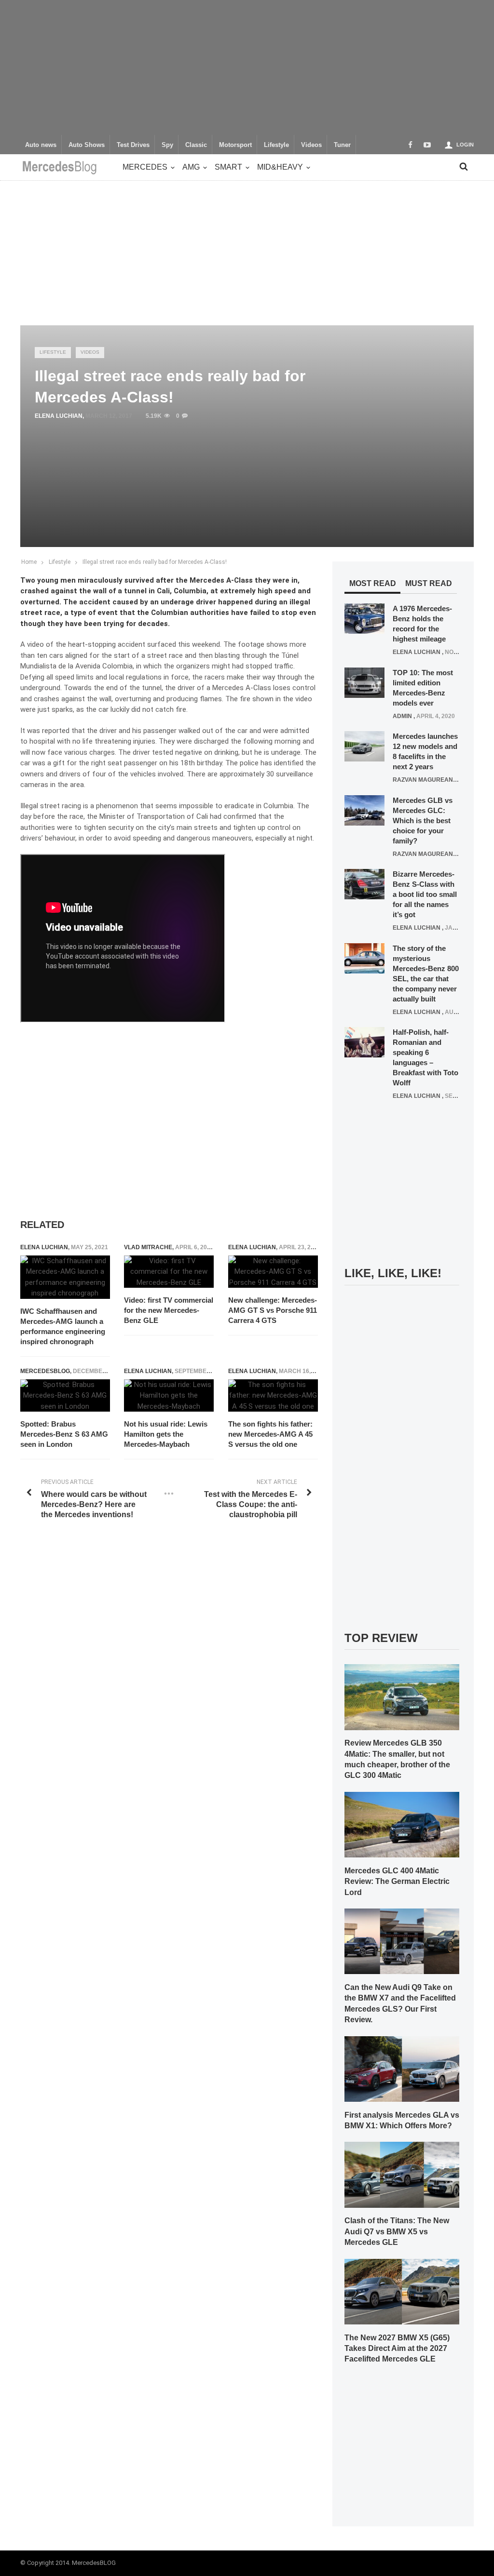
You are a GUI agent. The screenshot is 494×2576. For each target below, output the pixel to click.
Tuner (342, 145)
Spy (167, 145)
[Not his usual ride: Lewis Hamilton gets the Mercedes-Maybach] (169, 1396)
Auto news (41, 145)
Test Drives (133, 145)
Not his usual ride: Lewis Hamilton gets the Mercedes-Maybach (166, 1434)
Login (465, 145)
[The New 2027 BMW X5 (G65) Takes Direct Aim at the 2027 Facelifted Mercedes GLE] (402, 2291)
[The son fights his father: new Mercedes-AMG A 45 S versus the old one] (273, 1396)
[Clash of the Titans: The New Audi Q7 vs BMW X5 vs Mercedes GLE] (402, 2175)
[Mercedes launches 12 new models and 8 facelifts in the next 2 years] (364, 746)
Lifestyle (276, 145)
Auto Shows (87, 145)
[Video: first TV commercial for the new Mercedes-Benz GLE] (169, 1272)
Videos (311, 145)
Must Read (429, 583)
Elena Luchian (59, 416)
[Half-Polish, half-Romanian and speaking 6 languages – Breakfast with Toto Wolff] (364, 1042)
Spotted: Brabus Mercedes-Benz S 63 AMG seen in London (64, 1434)
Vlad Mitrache (148, 1247)
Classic (196, 145)
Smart (228, 167)
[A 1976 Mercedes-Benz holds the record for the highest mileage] (364, 618)
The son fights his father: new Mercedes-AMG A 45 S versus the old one (270, 1434)
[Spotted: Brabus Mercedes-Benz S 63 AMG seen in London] (65, 1396)
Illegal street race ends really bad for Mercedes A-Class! (155, 562)
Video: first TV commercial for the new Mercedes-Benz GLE (169, 1310)
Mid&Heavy (280, 167)
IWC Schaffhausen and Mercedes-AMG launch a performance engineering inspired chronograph (63, 1326)
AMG (191, 167)
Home (29, 562)
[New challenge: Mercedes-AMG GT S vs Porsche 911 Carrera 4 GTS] (273, 1272)
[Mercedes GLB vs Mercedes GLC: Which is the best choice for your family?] (364, 810)
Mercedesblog (45, 1371)
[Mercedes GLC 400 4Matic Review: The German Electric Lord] (402, 1824)
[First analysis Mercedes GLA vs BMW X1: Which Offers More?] (402, 2069)
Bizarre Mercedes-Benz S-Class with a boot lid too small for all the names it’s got (425, 894)
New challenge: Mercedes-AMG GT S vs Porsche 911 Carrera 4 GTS (273, 1310)
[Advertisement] (247, 67)
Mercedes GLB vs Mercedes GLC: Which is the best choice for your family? (423, 821)
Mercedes (145, 167)
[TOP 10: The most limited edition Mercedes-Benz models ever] (364, 682)
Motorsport (235, 145)
